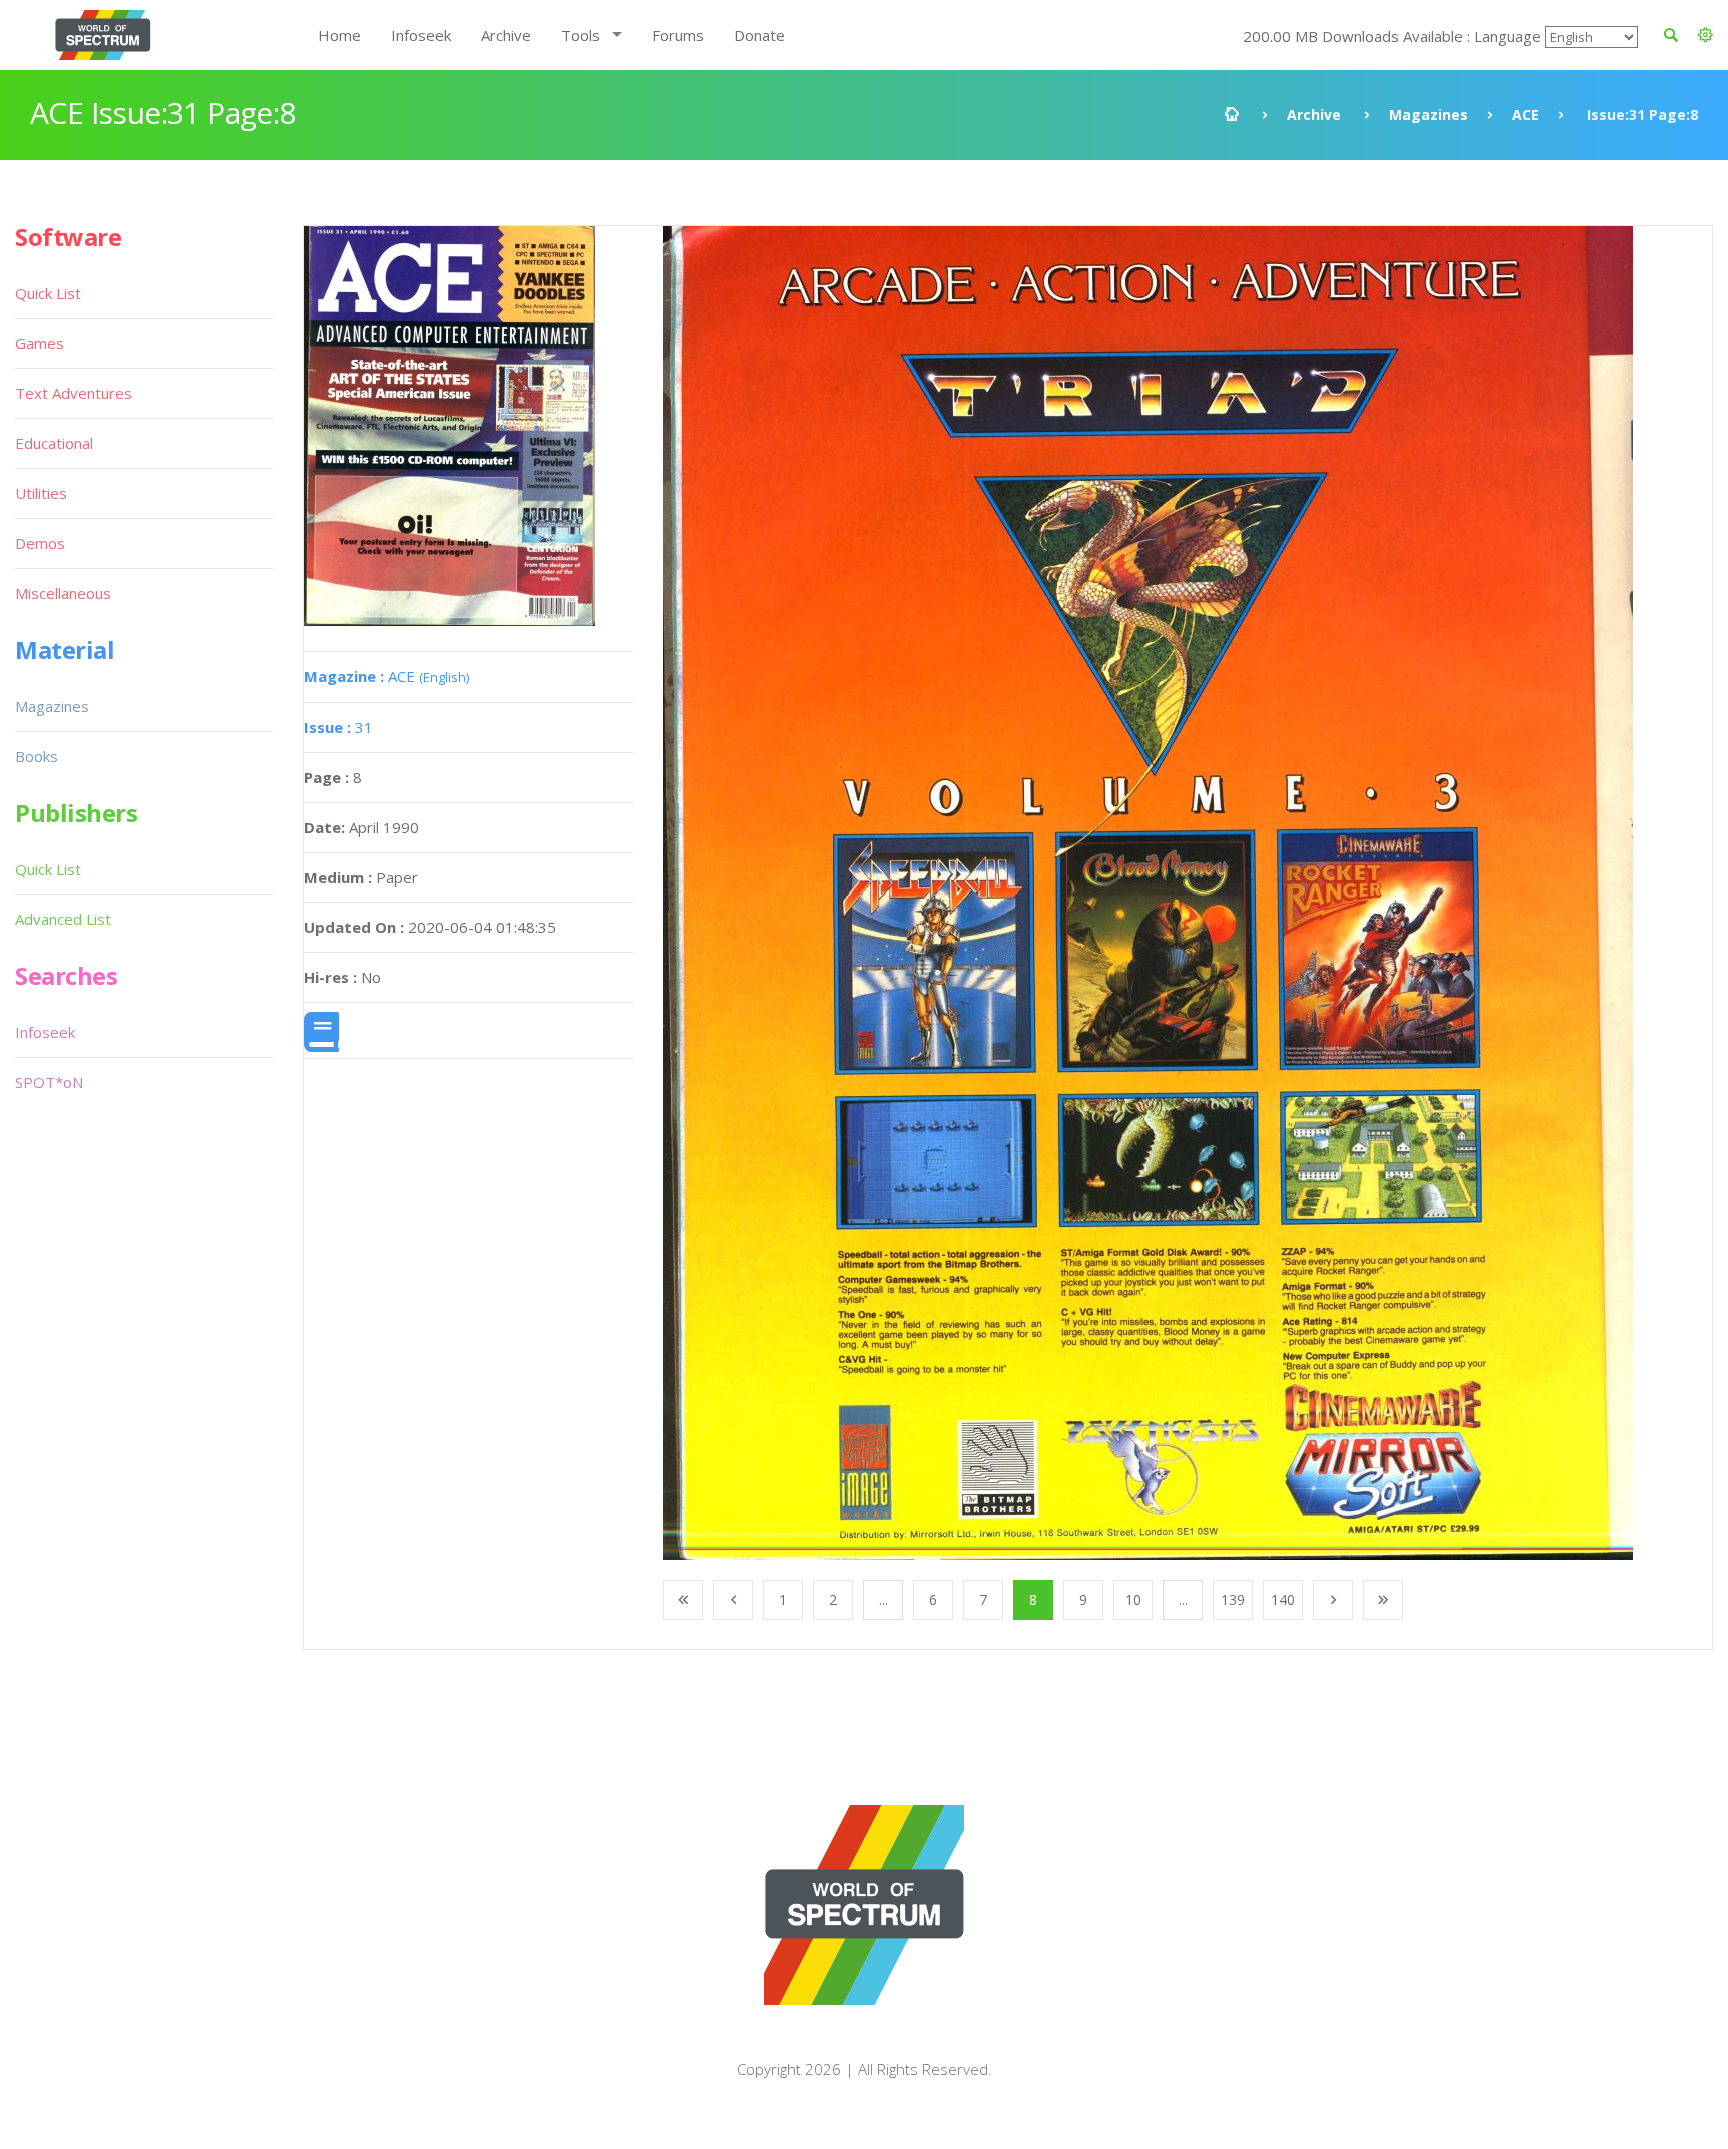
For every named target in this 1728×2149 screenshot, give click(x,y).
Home (339, 35)
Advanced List (63, 919)
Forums (678, 35)
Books (36, 756)
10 (1133, 1599)
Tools (580, 35)
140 (1283, 1599)
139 (1233, 1599)
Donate (759, 35)
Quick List (48, 293)
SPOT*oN (49, 1082)
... (883, 1599)
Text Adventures (73, 393)
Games (39, 343)
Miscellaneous (63, 593)
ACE (1525, 114)
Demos (40, 543)
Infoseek (421, 35)
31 (338, 727)
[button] (1705, 35)
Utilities (41, 493)
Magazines (1428, 114)
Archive (506, 35)
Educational (54, 443)
